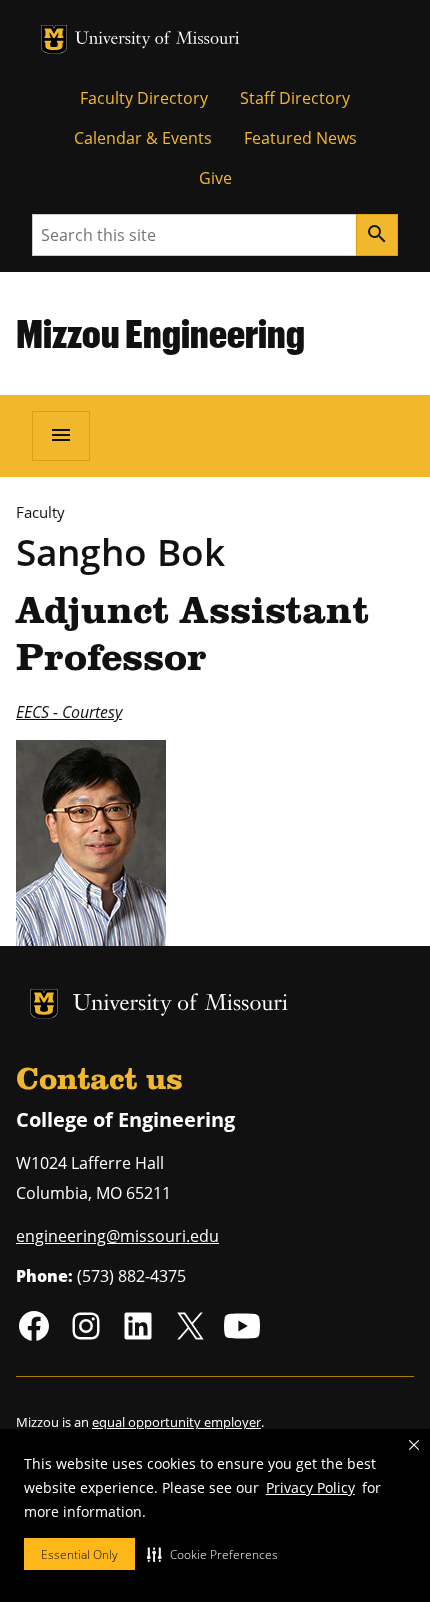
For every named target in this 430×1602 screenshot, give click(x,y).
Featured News (300, 138)
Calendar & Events (143, 138)
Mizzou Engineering (160, 333)
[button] (212, 1554)
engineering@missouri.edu (117, 1236)
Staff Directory (295, 98)
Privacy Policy (310, 1487)
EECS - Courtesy (69, 712)
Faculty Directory (144, 98)
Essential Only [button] (79, 1554)
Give (215, 178)
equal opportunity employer (176, 1422)
